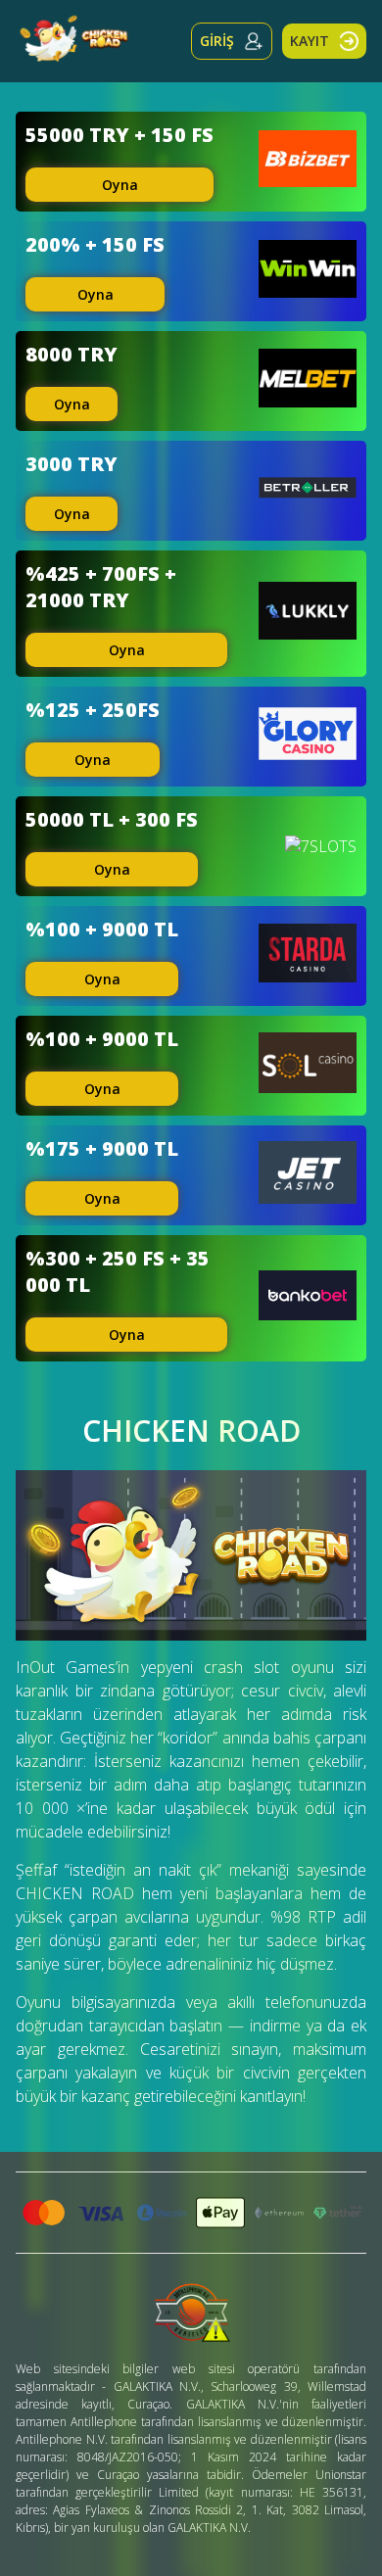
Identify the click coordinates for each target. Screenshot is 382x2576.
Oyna (120, 185)
